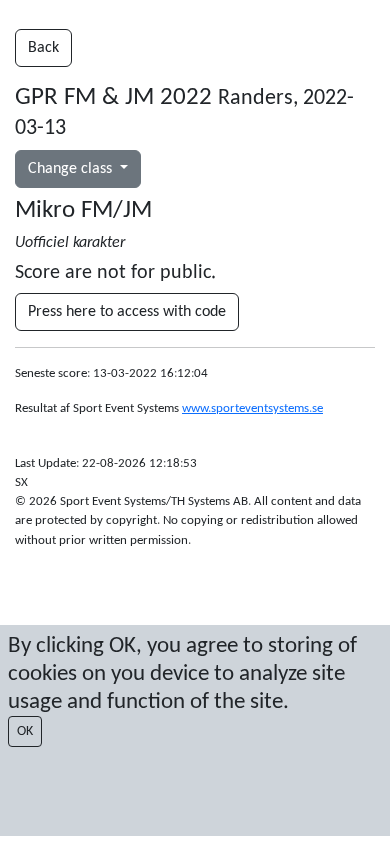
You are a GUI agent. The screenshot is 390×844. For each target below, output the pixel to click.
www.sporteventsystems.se (252, 408)
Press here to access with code (127, 312)
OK (25, 731)
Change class (72, 169)
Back (43, 48)
